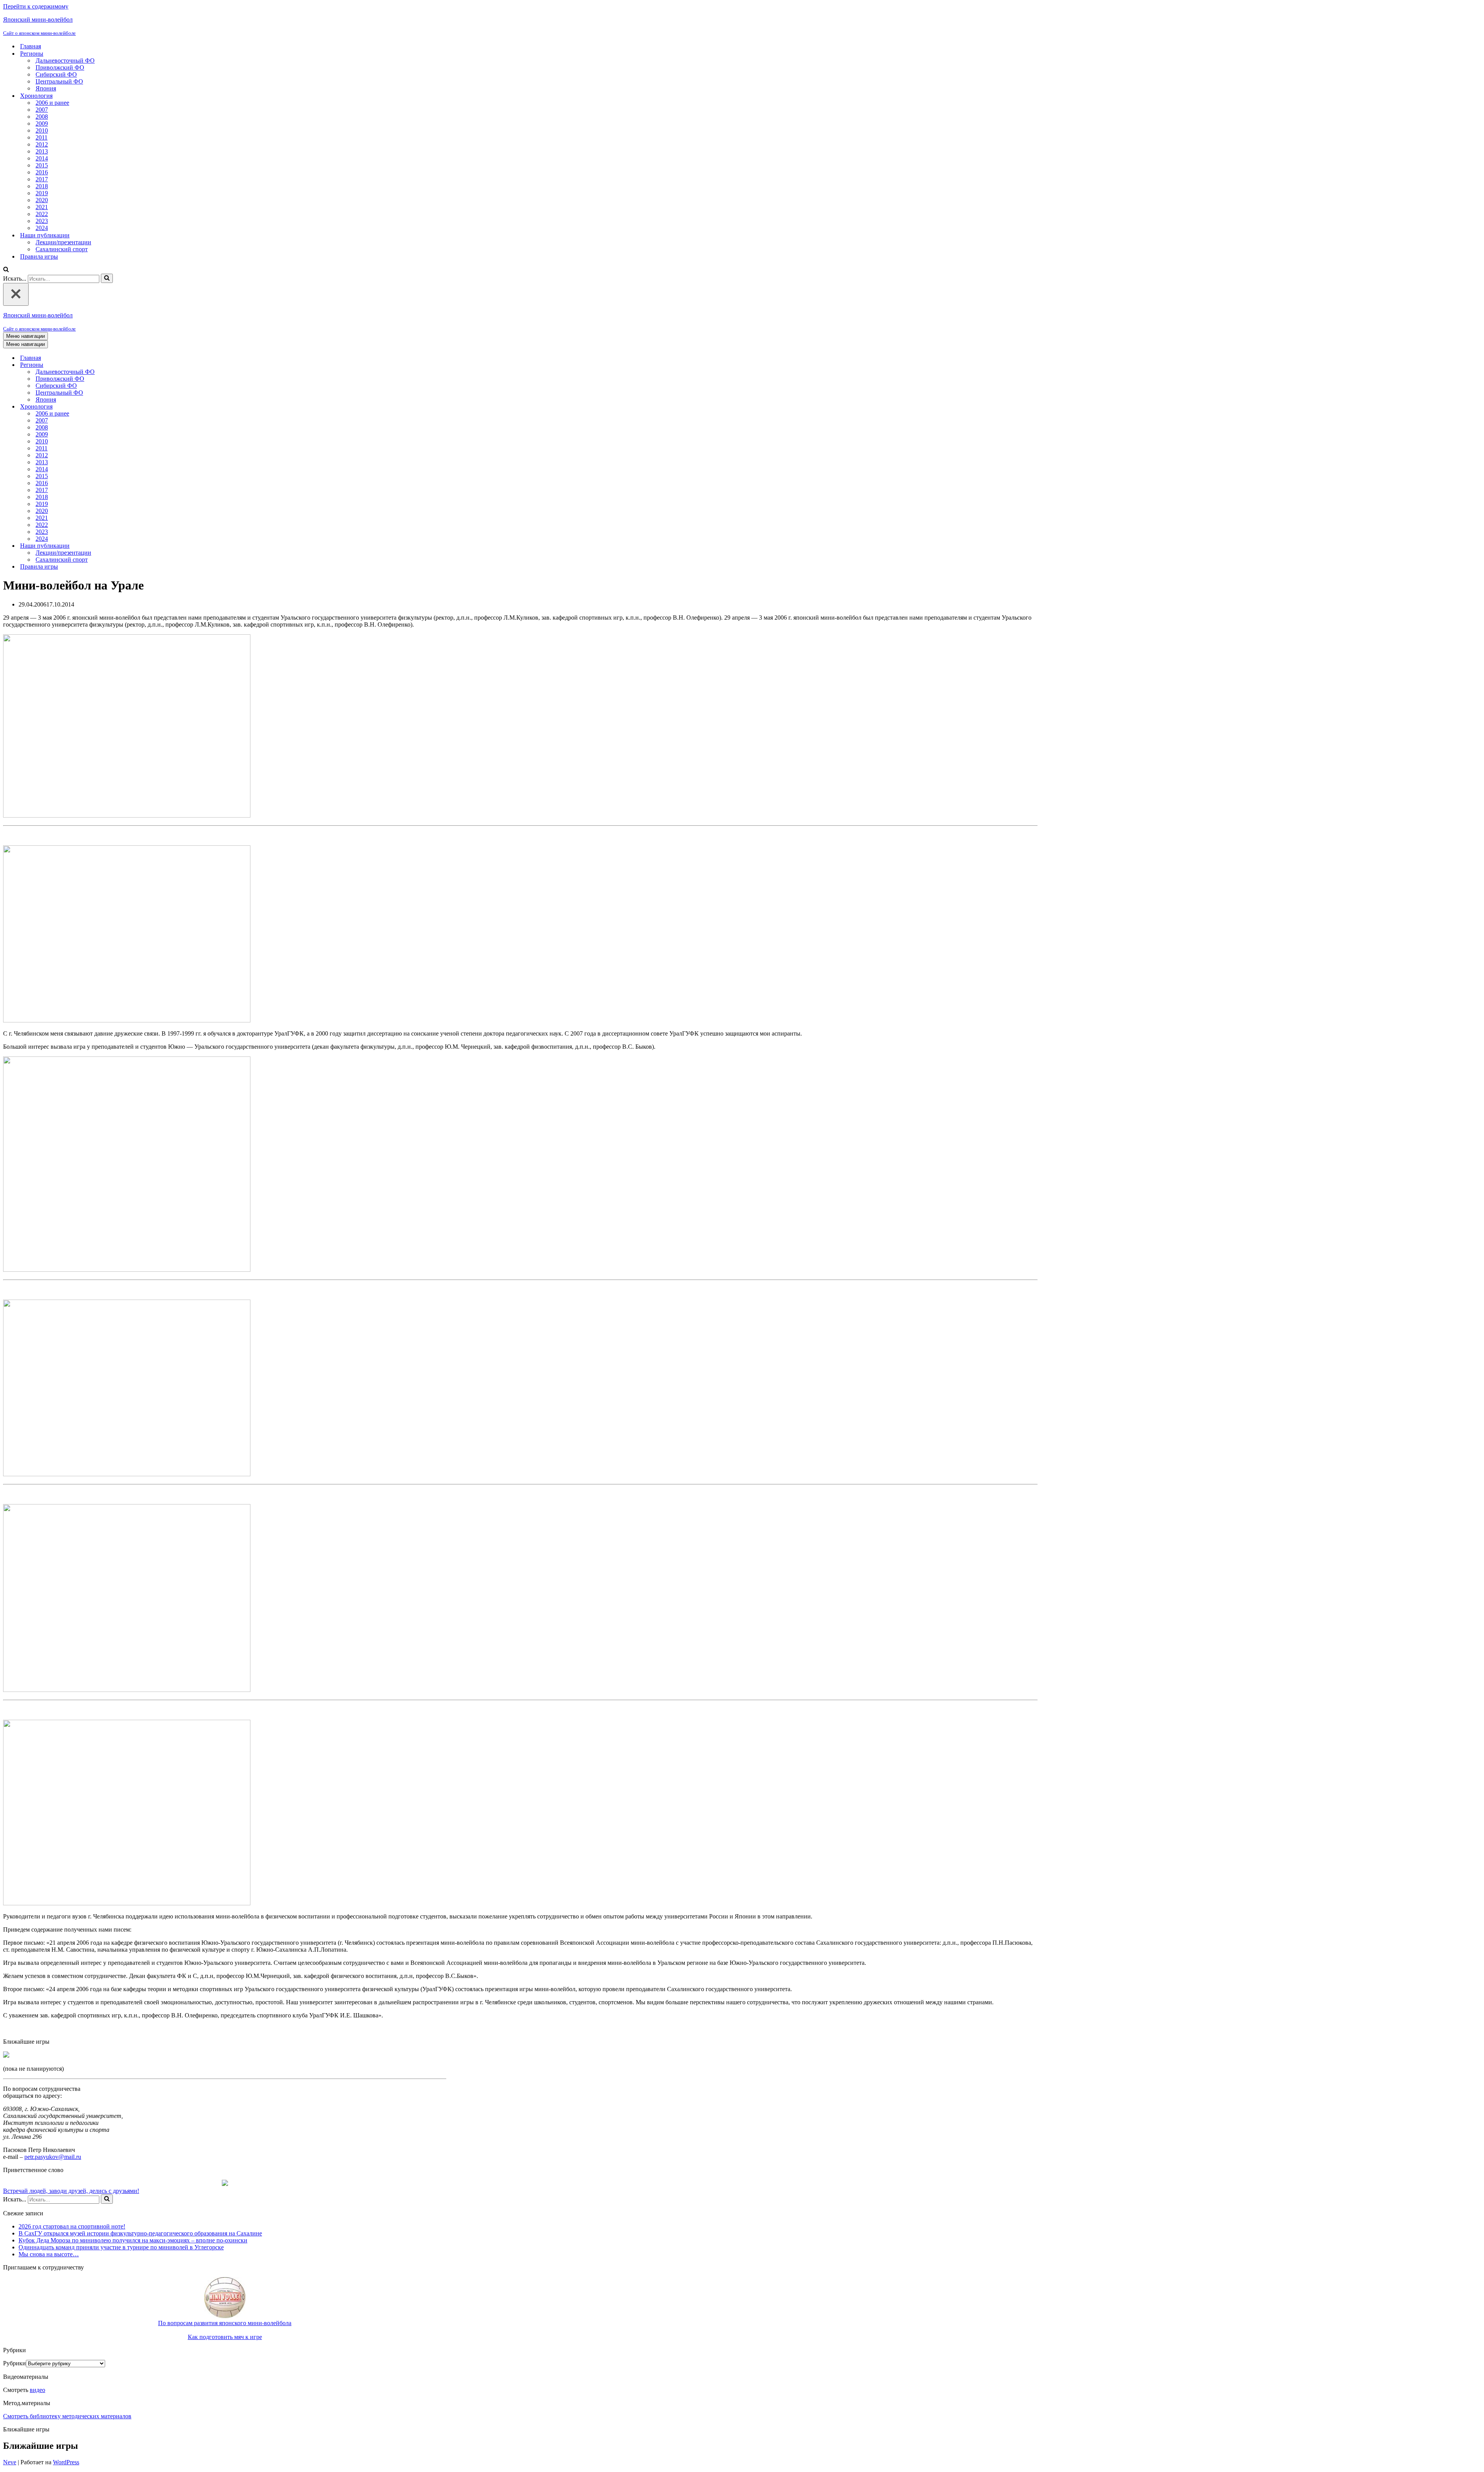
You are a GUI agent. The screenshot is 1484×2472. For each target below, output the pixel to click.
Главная (31, 46)
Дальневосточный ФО (65, 60)
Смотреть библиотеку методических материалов (67, 2416)
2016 (42, 172)
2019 (42, 193)
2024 (42, 228)
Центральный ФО (59, 81)
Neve (10, 2462)
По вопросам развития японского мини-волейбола (225, 2323)
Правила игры (39, 256)
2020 (42, 200)
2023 (42, 221)
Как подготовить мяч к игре (225, 2337)
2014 (42, 158)
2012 (42, 144)
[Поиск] (6, 270)
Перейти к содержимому (36, 6)
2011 (42, 137)
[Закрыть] (16, 294)
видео (37, 2390)
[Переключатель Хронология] (138, 407)
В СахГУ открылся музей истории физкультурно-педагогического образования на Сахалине (140, 2233)
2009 (42, 124)
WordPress (66, 2462)
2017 (42, 179)
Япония (46, 88)
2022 (42, 214)
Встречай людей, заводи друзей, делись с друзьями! (71, 2191)
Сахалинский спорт (62, 249)
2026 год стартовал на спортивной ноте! (72, 2226)
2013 (42, 151)
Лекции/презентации (63, 242)
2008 (42, 117)
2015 (42, 165)
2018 (42, 186)
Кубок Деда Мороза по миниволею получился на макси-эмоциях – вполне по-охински (133, 2240)
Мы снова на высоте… (49, 2254)
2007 (42, 110)
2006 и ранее (52, 103)
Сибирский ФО (56, 74)
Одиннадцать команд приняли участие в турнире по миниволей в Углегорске (121, 2247)
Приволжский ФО (60, 67)
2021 (42, 207)
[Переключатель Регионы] (138, 365)
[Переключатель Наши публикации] (138, 546)
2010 (42, 130)
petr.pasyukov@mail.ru (53, 2157)
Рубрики (14, 2363)
